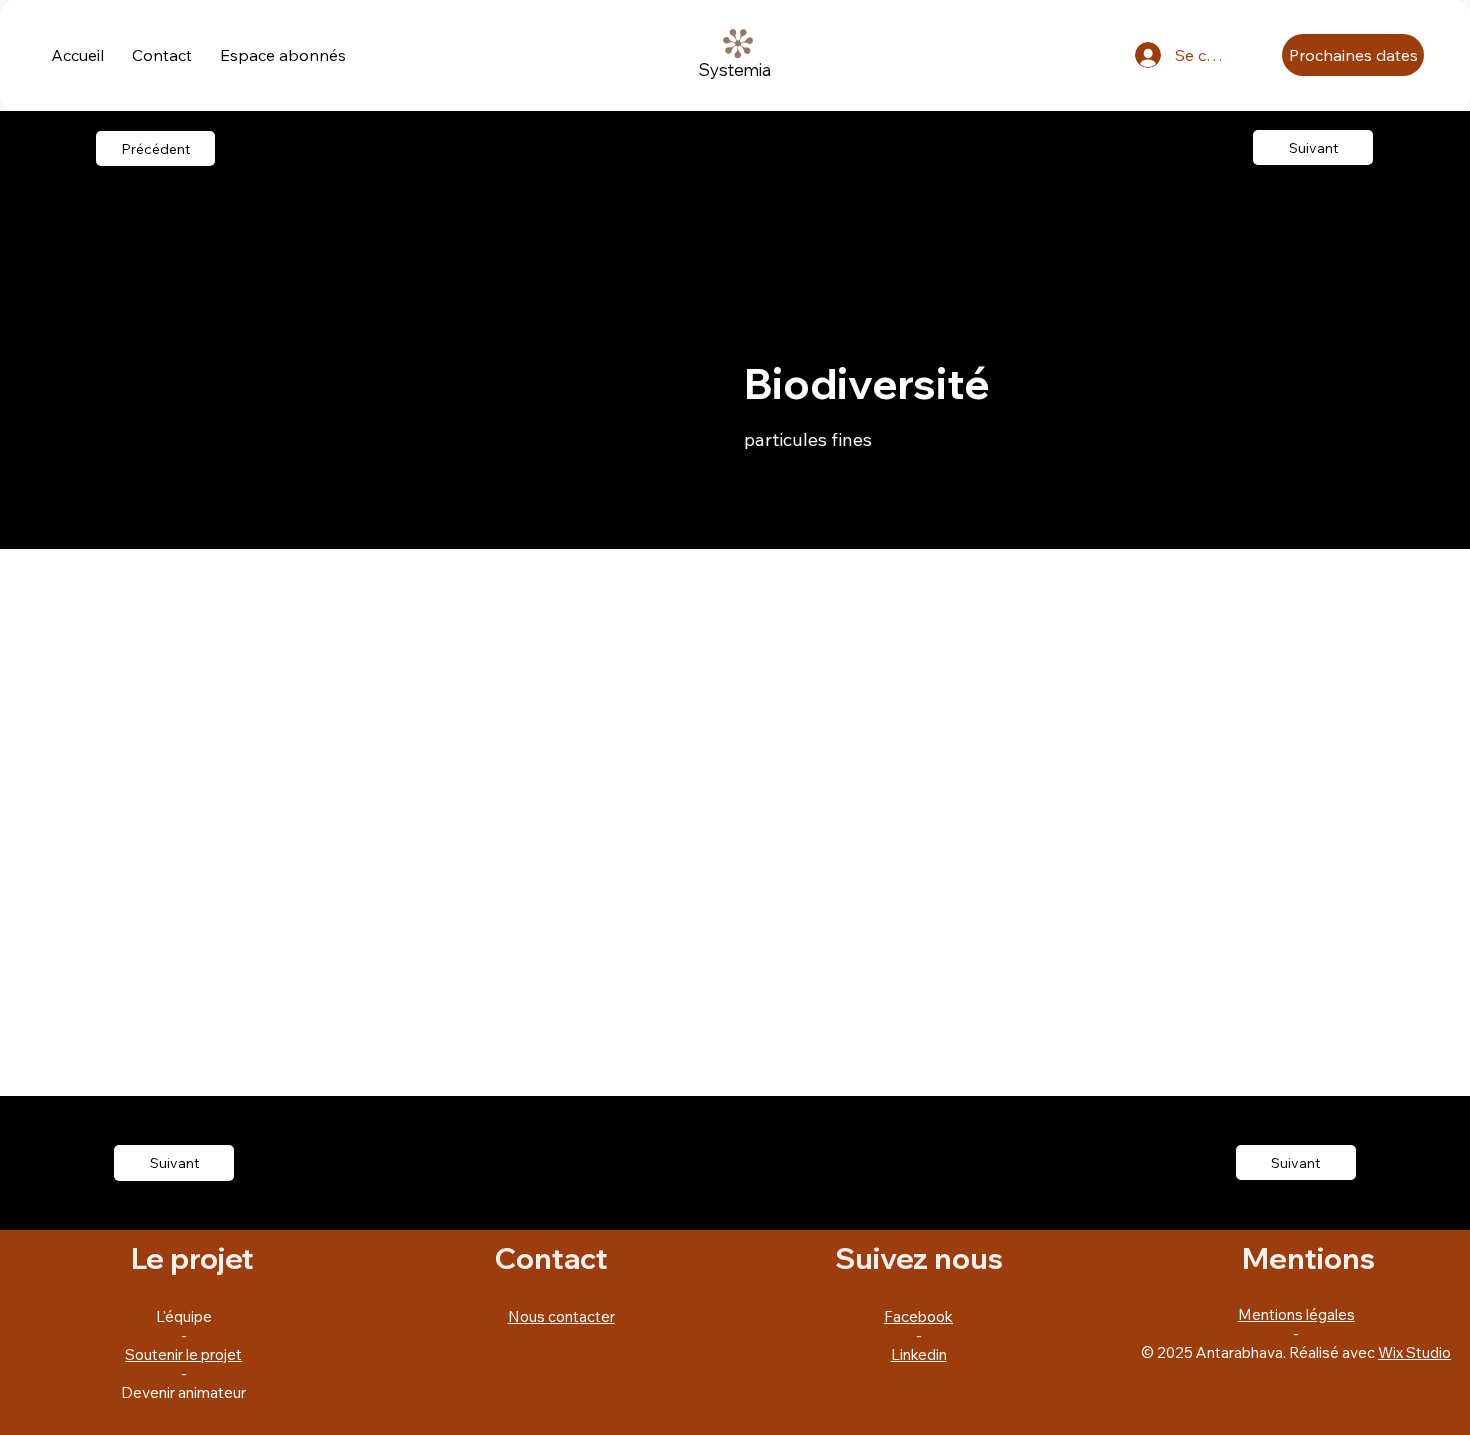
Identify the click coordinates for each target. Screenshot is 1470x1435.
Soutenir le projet (183, 1354)
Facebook (918, 1316)
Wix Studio (1414, 1352)
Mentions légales (1296, 1314)
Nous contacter (561, 1316)
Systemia (735, 69)
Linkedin (919, 1354)
